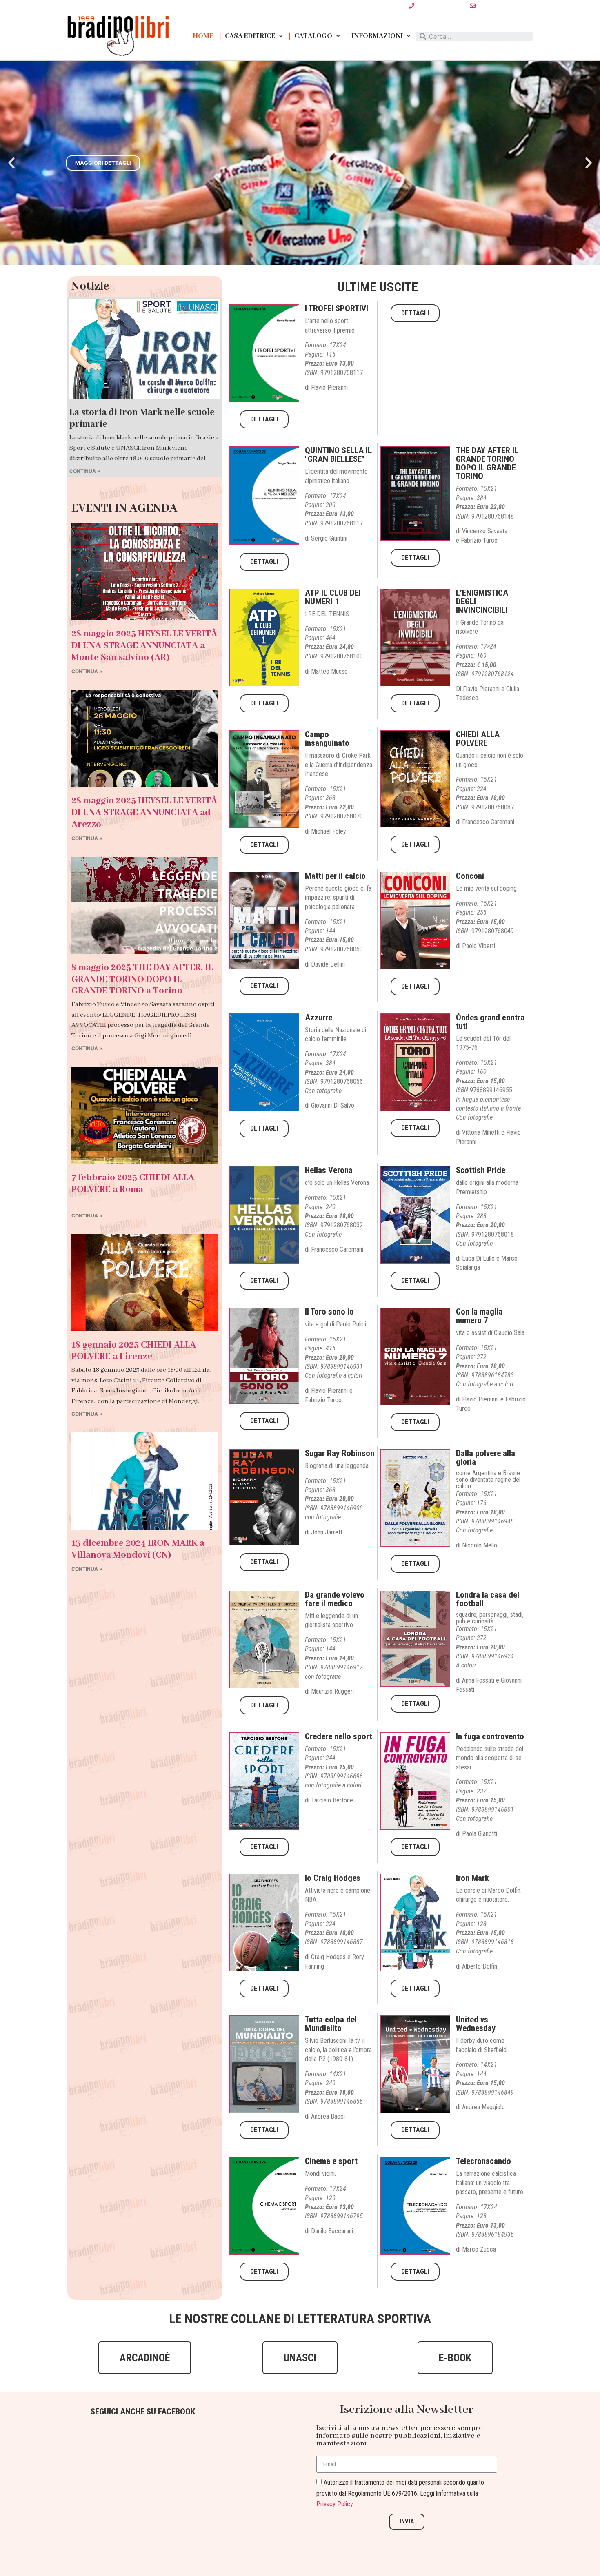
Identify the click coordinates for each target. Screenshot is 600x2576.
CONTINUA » (85, 471)
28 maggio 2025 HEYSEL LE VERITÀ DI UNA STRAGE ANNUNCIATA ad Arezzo (144, 813)
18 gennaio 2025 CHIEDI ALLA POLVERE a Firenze (134, 1351)
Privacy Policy (335, 2504)
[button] (263, 258)
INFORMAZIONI (377, 36)
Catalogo (313, 36)
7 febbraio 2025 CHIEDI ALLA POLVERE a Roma (133, 1184)
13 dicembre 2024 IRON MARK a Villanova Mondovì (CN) (138, 1549)
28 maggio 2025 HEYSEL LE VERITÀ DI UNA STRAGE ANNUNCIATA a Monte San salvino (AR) (144, 646)
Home (203, 36)
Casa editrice (250, 36)
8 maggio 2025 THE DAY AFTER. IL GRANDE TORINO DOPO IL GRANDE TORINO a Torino (142, 980)
